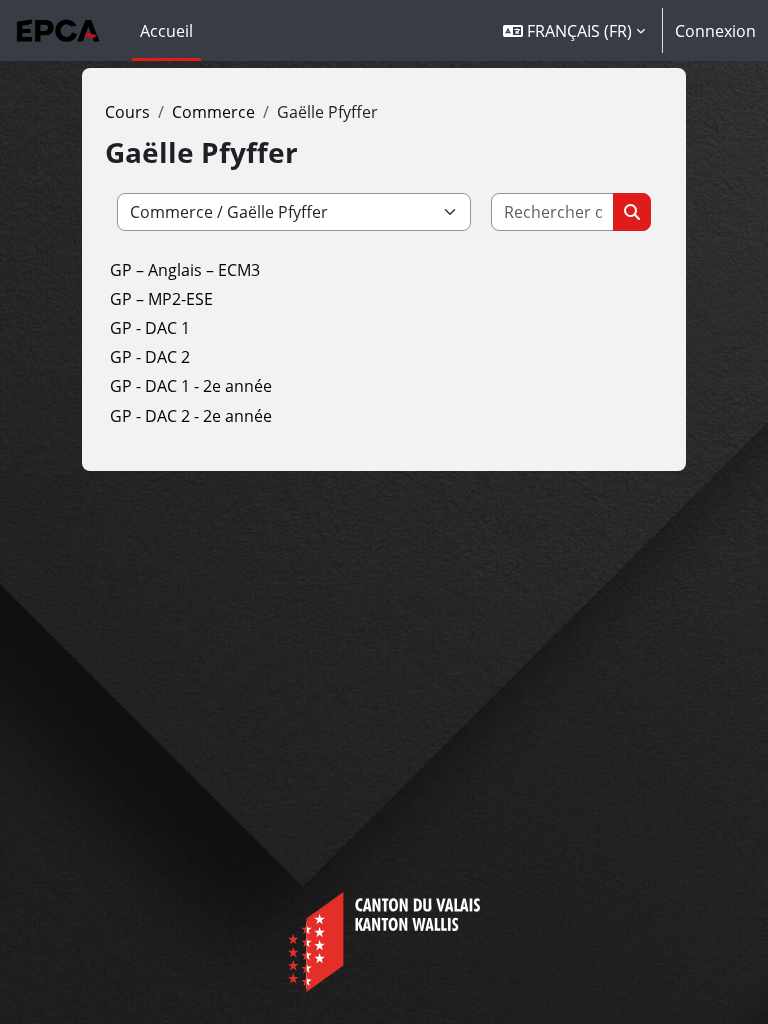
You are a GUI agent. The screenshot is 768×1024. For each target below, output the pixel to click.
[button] (574, 30)
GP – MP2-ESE (161, 299)
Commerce (213, 112)
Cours (127, 112)
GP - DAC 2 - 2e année (191, 416)
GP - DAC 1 (150, 328)
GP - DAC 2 (150, 357)
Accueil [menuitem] (166, 31)
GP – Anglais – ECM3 (185, 270)
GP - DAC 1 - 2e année (191, 386)
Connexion (715, 31)
